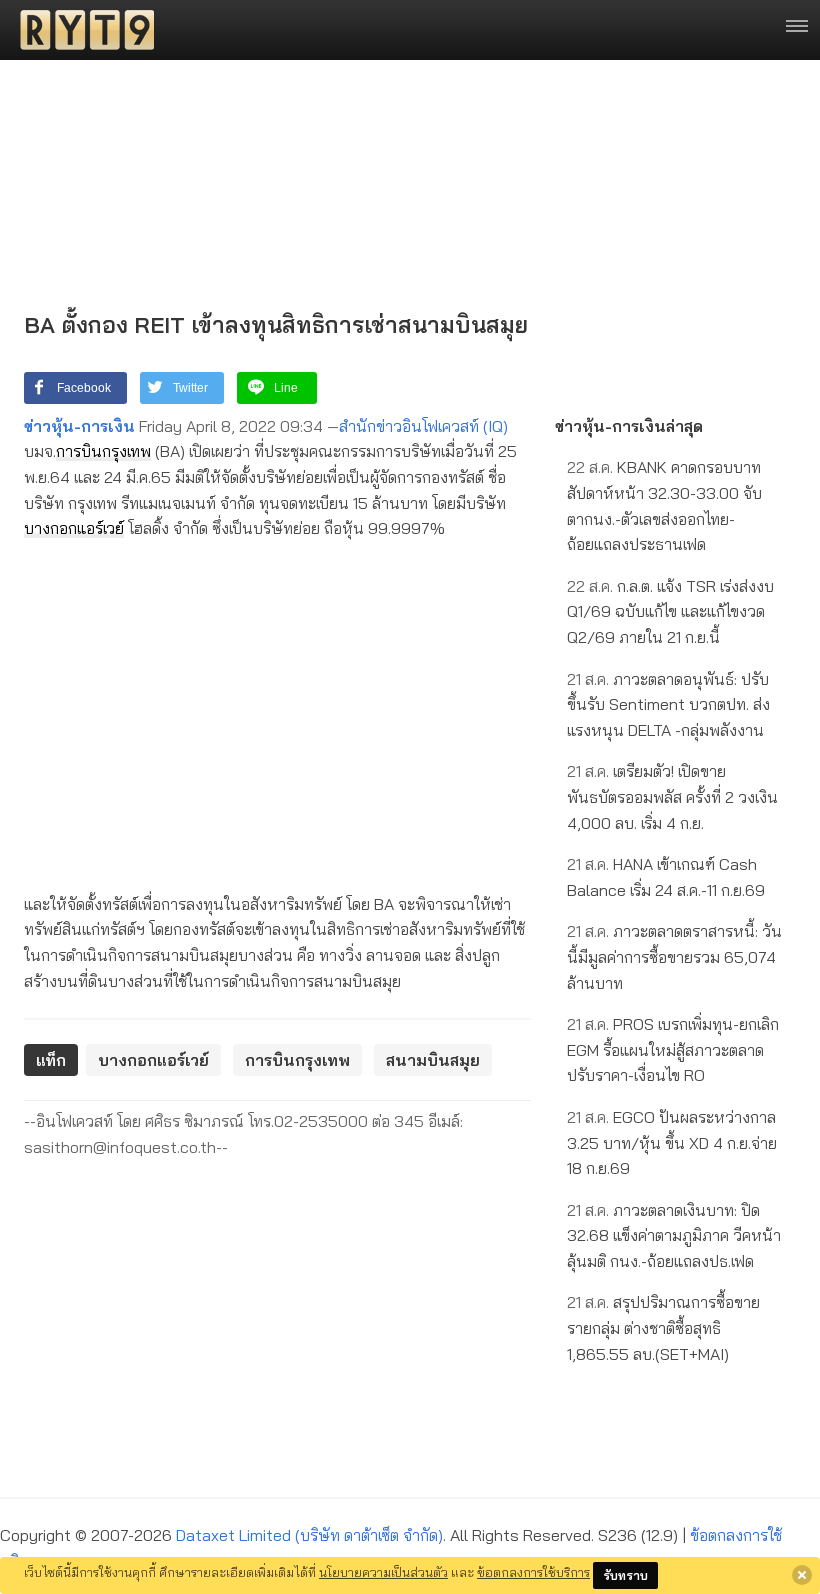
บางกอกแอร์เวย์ (74, 528)
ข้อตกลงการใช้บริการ (533, 1572)
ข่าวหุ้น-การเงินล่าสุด (629, 426)
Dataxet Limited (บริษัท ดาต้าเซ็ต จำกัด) (309, 1535)
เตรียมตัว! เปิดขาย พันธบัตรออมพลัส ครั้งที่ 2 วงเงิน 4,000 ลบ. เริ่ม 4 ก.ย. (672, 796)
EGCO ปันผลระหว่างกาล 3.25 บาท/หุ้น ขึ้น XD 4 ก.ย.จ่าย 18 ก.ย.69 (672, 1142)
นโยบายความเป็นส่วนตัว (383, 1572)
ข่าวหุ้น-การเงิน (79, 426)
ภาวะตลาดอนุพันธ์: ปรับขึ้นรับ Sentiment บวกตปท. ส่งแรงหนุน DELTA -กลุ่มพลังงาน (668, 704)
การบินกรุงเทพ (103, 451)
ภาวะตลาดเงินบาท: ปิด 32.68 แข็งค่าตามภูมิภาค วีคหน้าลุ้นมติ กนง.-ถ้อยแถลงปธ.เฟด (674, 1235)
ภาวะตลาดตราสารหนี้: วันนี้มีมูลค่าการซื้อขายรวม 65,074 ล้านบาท (674, 956)
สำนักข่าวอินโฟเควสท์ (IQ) (423, 426)
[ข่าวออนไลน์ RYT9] (81, 30)
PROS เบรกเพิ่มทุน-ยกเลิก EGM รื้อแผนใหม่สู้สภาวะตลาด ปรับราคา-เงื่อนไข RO (673, 1049)
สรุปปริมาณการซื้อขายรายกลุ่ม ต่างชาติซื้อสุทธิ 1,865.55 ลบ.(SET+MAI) (663, 1327)
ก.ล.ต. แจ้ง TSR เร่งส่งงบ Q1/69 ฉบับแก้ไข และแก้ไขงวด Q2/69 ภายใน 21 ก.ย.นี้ (670, 611)
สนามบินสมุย (433, 1060)
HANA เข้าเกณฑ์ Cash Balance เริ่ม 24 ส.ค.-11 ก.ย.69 (666, 877)
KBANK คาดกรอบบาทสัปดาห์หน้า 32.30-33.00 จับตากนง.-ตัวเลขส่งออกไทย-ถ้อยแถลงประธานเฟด (664, 505)
